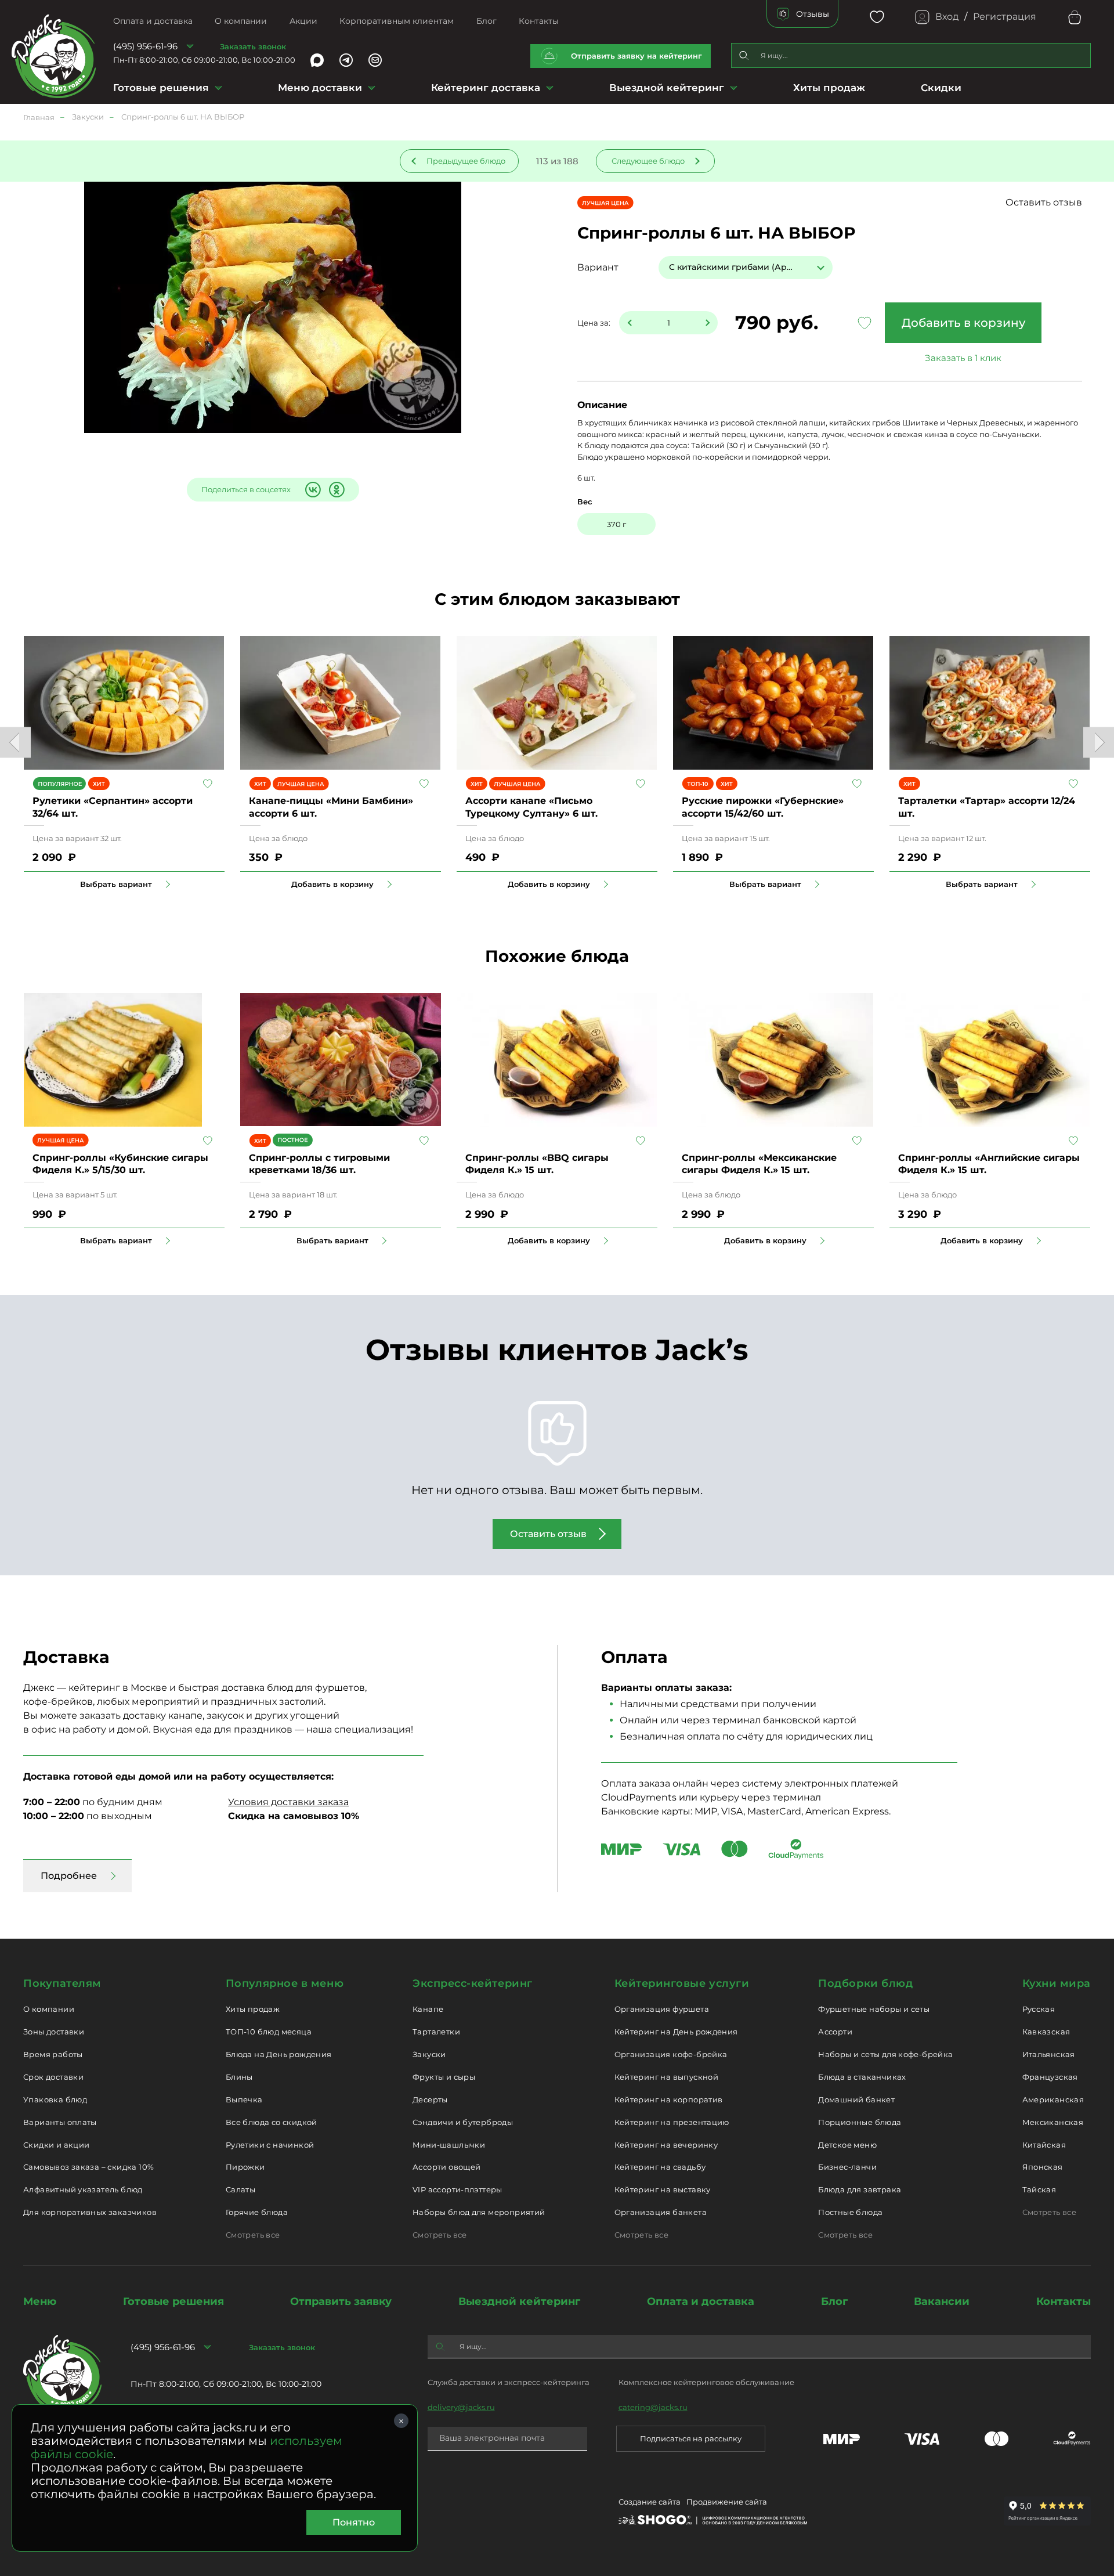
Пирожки (245, 2167)
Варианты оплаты (60, 2122)
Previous (15, 743)
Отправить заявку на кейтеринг (636, 56)
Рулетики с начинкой (270, 2145)
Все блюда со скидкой (272, 2122)
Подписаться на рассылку (691, 2438)
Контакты (539, 21)
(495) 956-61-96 (145, 46)
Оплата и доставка (153, 21)
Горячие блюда (257, 2212)
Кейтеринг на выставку (663, 2189)
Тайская (1039, 2189)
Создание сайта (650, 2502)
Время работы (53, 2054)
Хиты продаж (829, 88)
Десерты (430, 2099)
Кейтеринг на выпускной (667, 2077)
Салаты (240, 2189)
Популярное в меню (285, 1983)
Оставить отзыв (1044, 202)
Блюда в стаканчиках (862, 2077)
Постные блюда (850, 2212)
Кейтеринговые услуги (682, 1983)
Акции (303, 21)
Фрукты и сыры (444, 2077)
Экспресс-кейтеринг (473, 1983)
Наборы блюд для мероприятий (479, 2212)
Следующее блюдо (648, 161)
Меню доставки (320, 88)
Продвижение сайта (727, 2502)
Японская (1043, 2167)
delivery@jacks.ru (461, 2407)
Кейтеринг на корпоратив (669, 2099)
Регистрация (1005, 17)
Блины (239, 2077)
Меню (40, 2301)
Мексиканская (1053, 2122)
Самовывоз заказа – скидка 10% (88, 2167)
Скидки (941, 88)
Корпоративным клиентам (397, 21)
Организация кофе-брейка (671, 2054)
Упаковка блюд (55, 2099)
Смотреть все (253, 2235)
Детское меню (847, 2145)
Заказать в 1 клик (963, 358)
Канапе (428, 2009)
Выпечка (244, 2099)
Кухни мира (1057, 1983)
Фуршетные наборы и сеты (874, 2009)
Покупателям (62, 1983)
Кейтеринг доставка (486, 88)
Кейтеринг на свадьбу (660, 2167)
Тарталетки (436, 2032)
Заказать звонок (253, 46)
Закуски (429, 2054)
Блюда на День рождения (279, 2054)
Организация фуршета (662, 2009)
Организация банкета (661, 2212)
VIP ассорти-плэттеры (457, 2189)
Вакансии (942, 2301)
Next (1099, 743)
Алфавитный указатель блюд (83, 2189)
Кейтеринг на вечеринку (666, 2145)
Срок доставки (53, 2077)
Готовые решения (161, 88)
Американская (1053, 2099)
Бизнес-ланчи (847, 2167)
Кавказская (1046, 2032)
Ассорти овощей (446, 2167)
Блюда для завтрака (860, 2189)
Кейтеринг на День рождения (676, 2032)
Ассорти (835, 2032)
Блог (487, 21)
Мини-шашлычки (449, 2145)
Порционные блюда (860, 2122)
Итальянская (1049, 2054)
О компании (241, 21)
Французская (1050, 2077)
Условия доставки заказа (288, 1802)
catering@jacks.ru (653, 2407)
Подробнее (69, 1876)
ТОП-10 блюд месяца (269, 2032)
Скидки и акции (56, 2145)
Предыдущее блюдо (466, 161)
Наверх (9, 644)
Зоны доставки (54, 2032)
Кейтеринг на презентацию (672, 2122)
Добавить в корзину (963, 323)
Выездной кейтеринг (667, 88)
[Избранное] (877, 17)
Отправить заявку (341, 2301)
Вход (947, 17)
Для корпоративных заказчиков (90, 2212)
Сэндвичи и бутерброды (463, 2122)
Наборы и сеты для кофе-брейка (885, 2054)
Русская (1039, 2009)
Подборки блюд (865, 1983)
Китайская (1044, 2145)
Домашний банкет (856, 2099)
